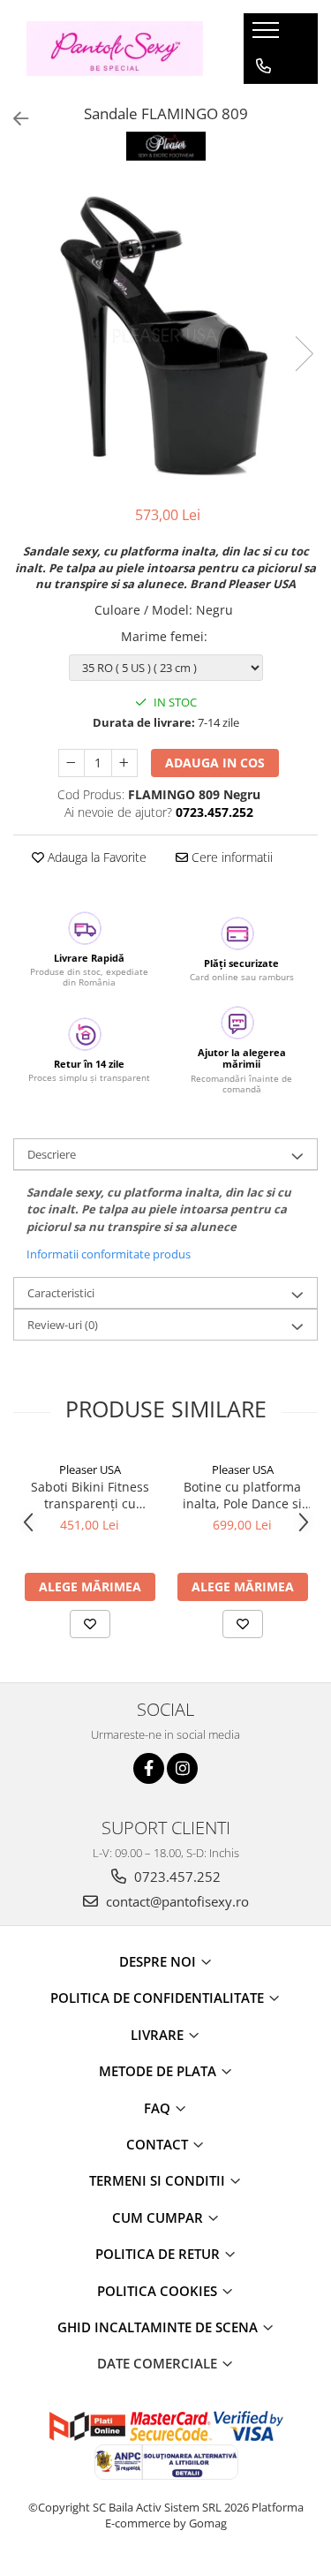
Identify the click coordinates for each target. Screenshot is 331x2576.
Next (304, 354)
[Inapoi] (13, 119)
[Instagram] (182, 1768)
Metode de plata (159, 2071)
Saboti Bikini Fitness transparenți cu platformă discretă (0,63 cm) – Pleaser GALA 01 (90, 1495)
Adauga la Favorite (95, 857)
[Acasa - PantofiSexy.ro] (115, 48)
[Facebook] (149, 1768)
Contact (159, 2144)
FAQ (159, 2108)
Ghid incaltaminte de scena (159, 2327)
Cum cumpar (159, 2217)
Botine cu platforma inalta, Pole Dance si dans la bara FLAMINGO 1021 (242, 1495)
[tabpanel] (165, 335)
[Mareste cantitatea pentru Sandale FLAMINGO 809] (124, 763)
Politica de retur (159, 2254)
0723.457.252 (176, 1877)
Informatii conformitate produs (109, 1254)
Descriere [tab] (52, 1154)
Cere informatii (230, 857)
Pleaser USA (90, 1469)
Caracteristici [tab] (61, 1293)
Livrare (159, 2035)
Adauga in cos (215, 763)
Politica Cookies (159, 2291)
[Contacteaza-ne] (263, 66)
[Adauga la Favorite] (90, 1624)
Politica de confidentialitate (159, 1998)
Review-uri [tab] (63, 1325)
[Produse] (268, 35)
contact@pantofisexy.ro (176, 1901)
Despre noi (159, 1961)
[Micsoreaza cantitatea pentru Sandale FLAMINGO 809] (71, 763)
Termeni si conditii (159, 2180)
